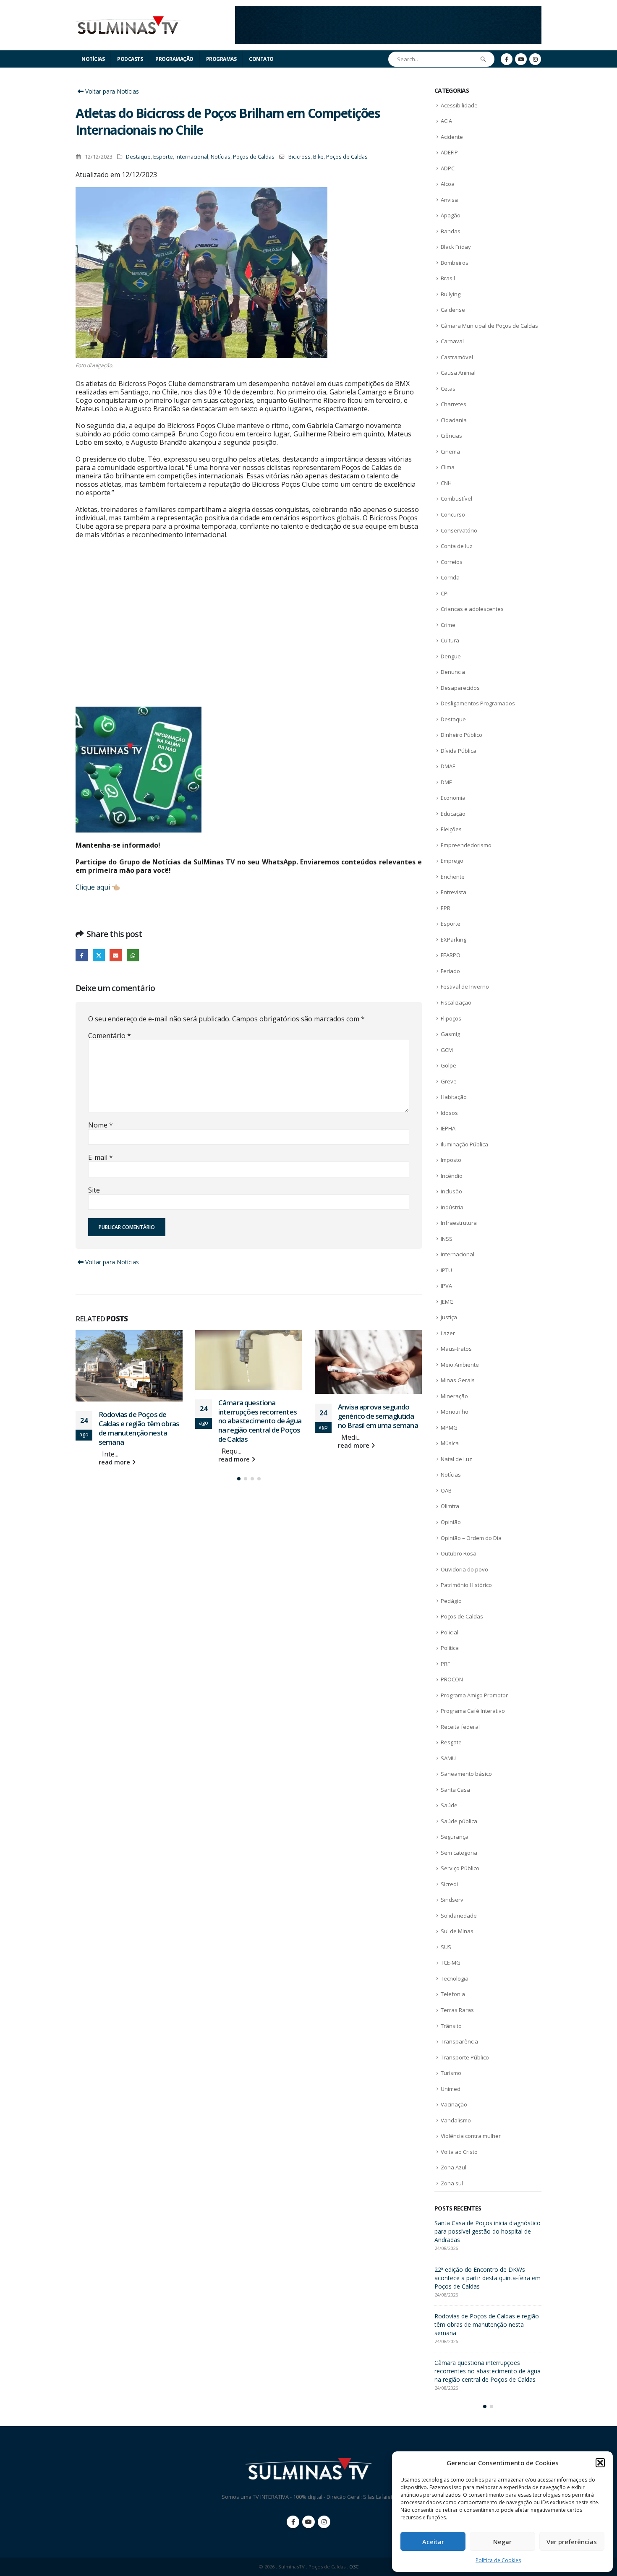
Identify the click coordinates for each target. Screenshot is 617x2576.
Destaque (138, 157)
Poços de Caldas (254, 157)
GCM (447, 1050)
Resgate (451, 1742)
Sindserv (452, 1900)
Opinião (451, 1522)
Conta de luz (457, 546)
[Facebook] (507, 59)
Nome (101, 1125)
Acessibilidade (459, 105)
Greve (449, 1081)
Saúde (449, 1805)
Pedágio (451, 1601)
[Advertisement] (249, 631)
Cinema (450, 452)
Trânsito (451, 2026)
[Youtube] (521, 59)
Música (450, 1443)
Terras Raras (457, 2010)
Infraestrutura (459, 1223)
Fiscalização (456, 1002)
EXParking (454, 940)
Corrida (450, 577)
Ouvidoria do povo (464, 1569)
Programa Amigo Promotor (474, 1695)
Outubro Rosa (459, 1553)
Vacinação (454, 2104)
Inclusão (451, 1191)
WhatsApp (133, 955)
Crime (448, 625)
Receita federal (460, 1727)
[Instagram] (535, 59)
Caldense (453, 310)
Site (94, 1190)
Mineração (454, 1396)
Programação (174, 59)
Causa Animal (458, 373)
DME (446, 782)
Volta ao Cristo (459, 2152)
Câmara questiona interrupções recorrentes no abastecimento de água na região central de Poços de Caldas (260, 1421)
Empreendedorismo (466, 845)
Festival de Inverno (465, 987)
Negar (502, 2542)
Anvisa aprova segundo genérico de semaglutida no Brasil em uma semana (378, 1416)
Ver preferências (572, 2542)
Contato (261, 59)
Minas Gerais (458, 1380)
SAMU (448, 1758)
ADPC (448, 168)
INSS (447, 1239)
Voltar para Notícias (111, 91)
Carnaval (452, 341)
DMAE (448, 766)
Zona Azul (454, 2167)
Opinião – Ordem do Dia (471, 1538)
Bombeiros (455, 263)
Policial (450, 1632)
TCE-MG (451, 1963)
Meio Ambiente (460, 1365)
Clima (448, 467)
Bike (318, 157)
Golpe (448, 1065)
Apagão (451, 215)
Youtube (308, 2522)
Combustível (456, 498)
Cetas (448, 389)
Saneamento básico (466, 1774)
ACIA (446, 121)
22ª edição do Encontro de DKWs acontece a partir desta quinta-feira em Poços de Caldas (488, 2278)
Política (450, 1648)
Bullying (451, 294)
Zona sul (452, 2183)
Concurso (453, 514)
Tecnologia (455, 1978)
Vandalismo (456, 2120)
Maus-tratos (456, 1349)
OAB (446, 1490)
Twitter (99, 955)
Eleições (451, 829)
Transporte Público (465, 2057)
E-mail (101, 1157)
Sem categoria (459, 1853)
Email (116, 955)
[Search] (483, 59)
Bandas (451, 231)
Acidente (452, 137)
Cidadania (454, 420)
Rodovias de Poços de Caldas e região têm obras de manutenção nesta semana (139, 1428)
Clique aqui (93, 887)
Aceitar (433, 2542)
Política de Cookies (498, 2560)
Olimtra (450, 1506)
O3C (354, 2567)
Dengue (451, 656)
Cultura (450, 640)
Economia (453, 798)
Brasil (448, 278)
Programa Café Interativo (473, 1711)
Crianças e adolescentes (472, 609)
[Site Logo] (128, 25)
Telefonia (453, 1994)
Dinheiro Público (461, 735)
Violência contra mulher (471, 2136)
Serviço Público (460, 1868)
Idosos (449, 1113)
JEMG (447, 1302)
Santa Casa (455, 1790)
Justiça (449, 1317)
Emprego (452, 861)
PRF (445, 1664)
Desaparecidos (460, 688)
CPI (445, 593)
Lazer (448, 1333)
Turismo (451, 2073)
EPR (446, 908)
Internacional (192, 157)
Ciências (451, 436)
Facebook (82, 955)
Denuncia (453, 672)
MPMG (449, 1428)
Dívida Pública (459, 751)
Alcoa (448, 184)
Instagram (324, 2522)
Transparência (459, 2041)
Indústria (452, 1207)
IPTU (446, 1270)
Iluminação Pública (464, 1144)
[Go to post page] (129, 1366)
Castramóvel (457, 357)
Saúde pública (459, 1821)
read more (115, 1462)
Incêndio (452, 1176)
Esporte (163, 157)
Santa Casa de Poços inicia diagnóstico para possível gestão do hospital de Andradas (488, 2231)
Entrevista (454, 892)
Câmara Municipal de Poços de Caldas (489, 326)
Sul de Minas (457, 1931)
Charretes (454, 404)
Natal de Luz (456, 1459)
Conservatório (459, 530)
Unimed (451, 2089)
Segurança (455, 1837)
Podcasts (130, 59)
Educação (453, 814)
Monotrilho (455, 1412)
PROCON (452, 1679)
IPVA (446, 1286)
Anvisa (449, 200)
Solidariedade (459, 1916)
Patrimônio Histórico (466, 1585)
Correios (452, 562)
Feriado (450, 971)
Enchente (453, 877)
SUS (446, 1947)
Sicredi (449, 1884)
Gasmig (450, 1034)
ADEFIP (449, 152)
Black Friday (456, 247)
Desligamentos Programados (478, 703)
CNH (446, 483)
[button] (600, 2463)
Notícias (93, 59)
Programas (221, 59)
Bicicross (299, 157)
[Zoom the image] (388, 11)
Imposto (451, 1160)
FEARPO (451, 955)
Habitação (454, 1097)
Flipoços (451, 1018)
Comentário (110, 1036)
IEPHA (448, 1128)
